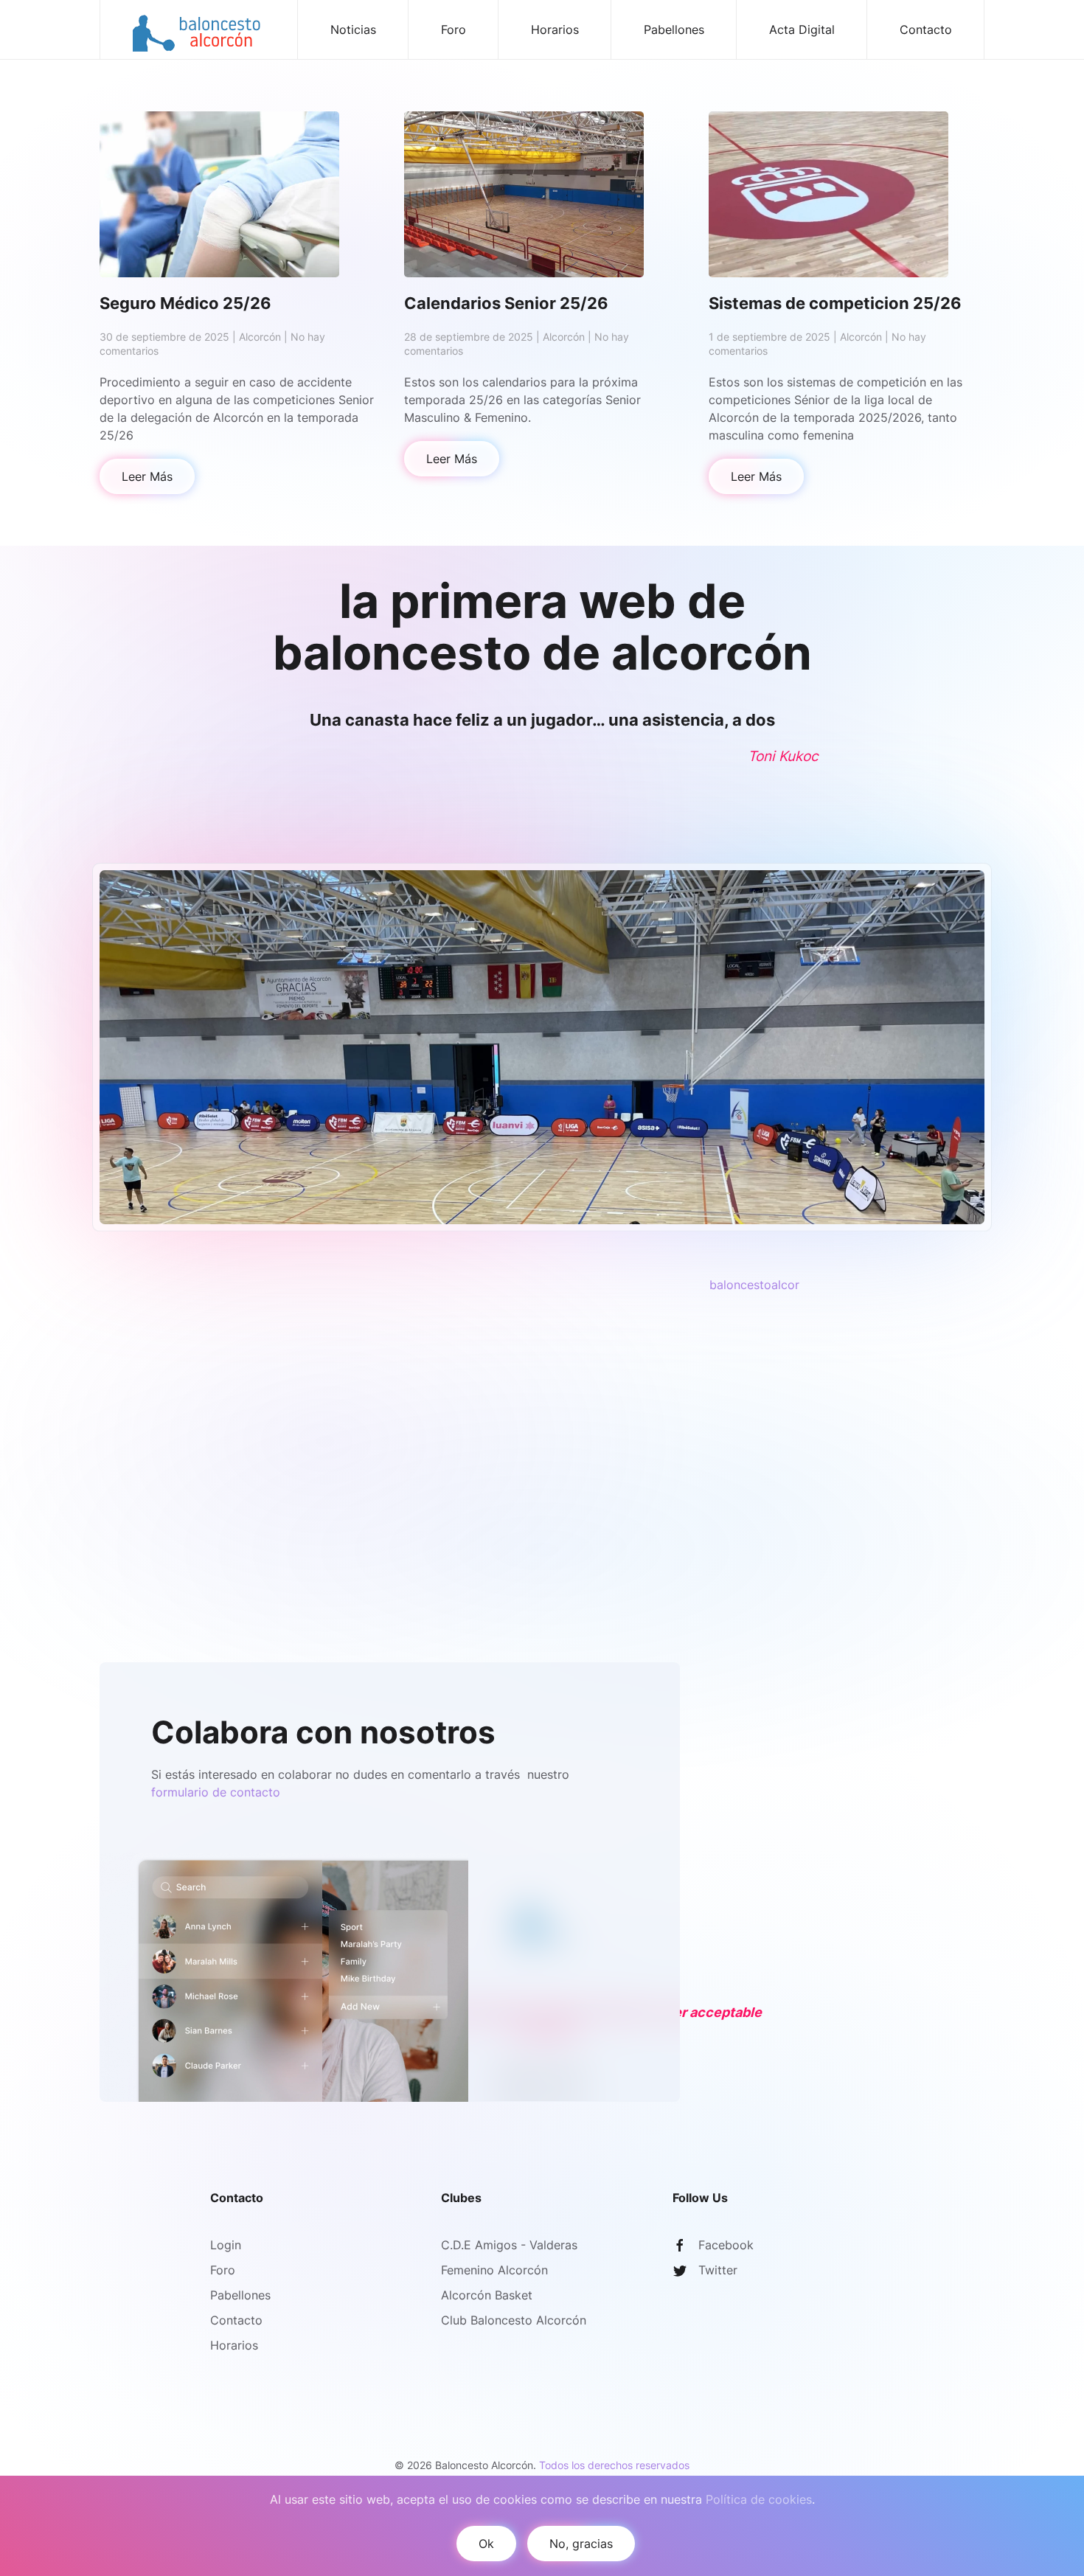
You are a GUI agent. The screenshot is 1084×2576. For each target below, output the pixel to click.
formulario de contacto (216, 1792)
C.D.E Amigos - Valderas (509, 2245)
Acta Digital (802, 29)
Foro (454, 29)
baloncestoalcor (754, 1285)
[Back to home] (199, 29)
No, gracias (581, 2544)
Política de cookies (759, 2499)
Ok (486, 2544)
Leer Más (147, 476)
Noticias (353, 29)
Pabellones (674, 29)
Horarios (555, 29)
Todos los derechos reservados (614, 2465)
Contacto (926, 29)
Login (226, 2245)
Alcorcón (260, 337)
